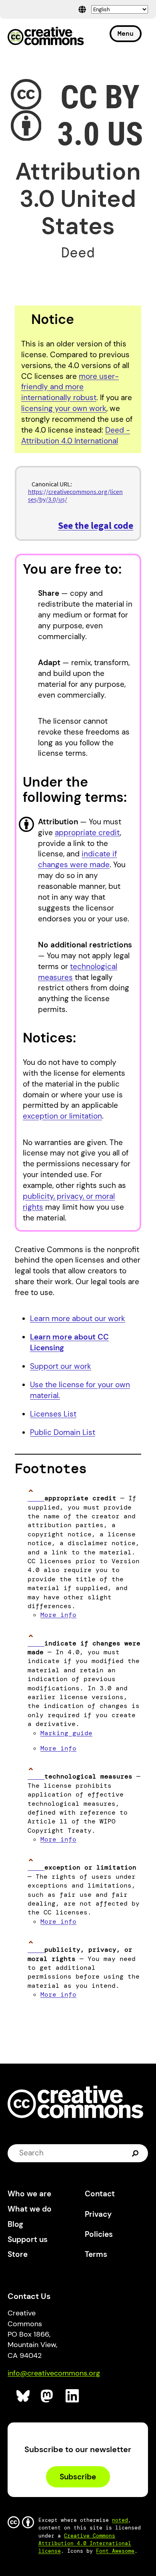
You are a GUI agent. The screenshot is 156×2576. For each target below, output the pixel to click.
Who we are (29, 2194)
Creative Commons (46, 37)
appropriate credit (87, 833)
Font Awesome (115, 2551)
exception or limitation (62, 1116)
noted (120, 2520)
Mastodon (48, 2396)
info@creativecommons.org (54, 2373)
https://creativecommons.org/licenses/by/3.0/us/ (75, 495)
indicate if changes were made (77, 859)
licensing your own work (64, 408)
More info (58, 1615)
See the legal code (96, 525)
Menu (126, 33)
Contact (100, 2194)
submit (136, 2153)
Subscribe (78, 2477)
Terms (96, 2254)
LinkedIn (73, 2396)
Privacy (98, 2214)
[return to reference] (36, 1498)
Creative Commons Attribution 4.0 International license (85, 2543)
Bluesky (23, 2396)
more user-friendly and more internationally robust (70, 387)
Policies (99, 2234)
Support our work (61, 1366)
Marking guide (66, 1733)
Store (18, 2254)
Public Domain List (63, 1432)
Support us (28, 2239)
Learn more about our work (78, 1318)
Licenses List (53, 1414)
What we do (30, 2209)
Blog (15, 2224)
